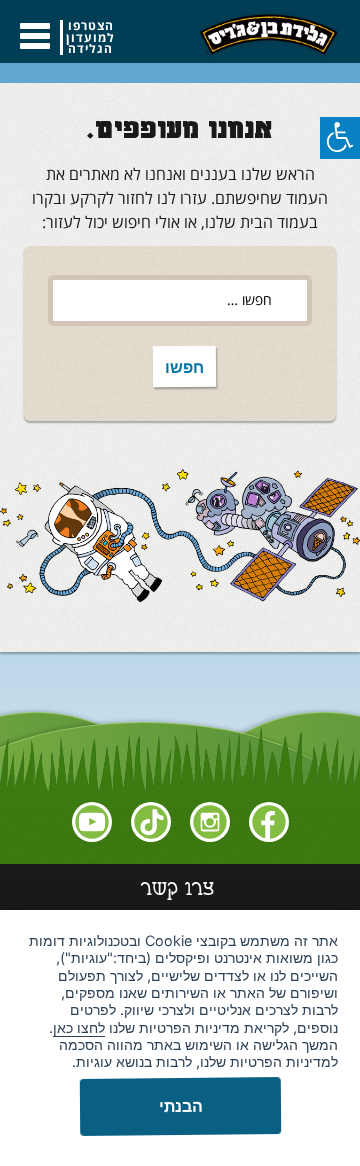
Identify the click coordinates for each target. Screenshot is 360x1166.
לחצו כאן (79, 1027)
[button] (340, 138)
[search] (180, 300)
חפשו (177, 371)
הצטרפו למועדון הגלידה (90, 37)
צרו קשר (177, 891)
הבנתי (180, 1106)
